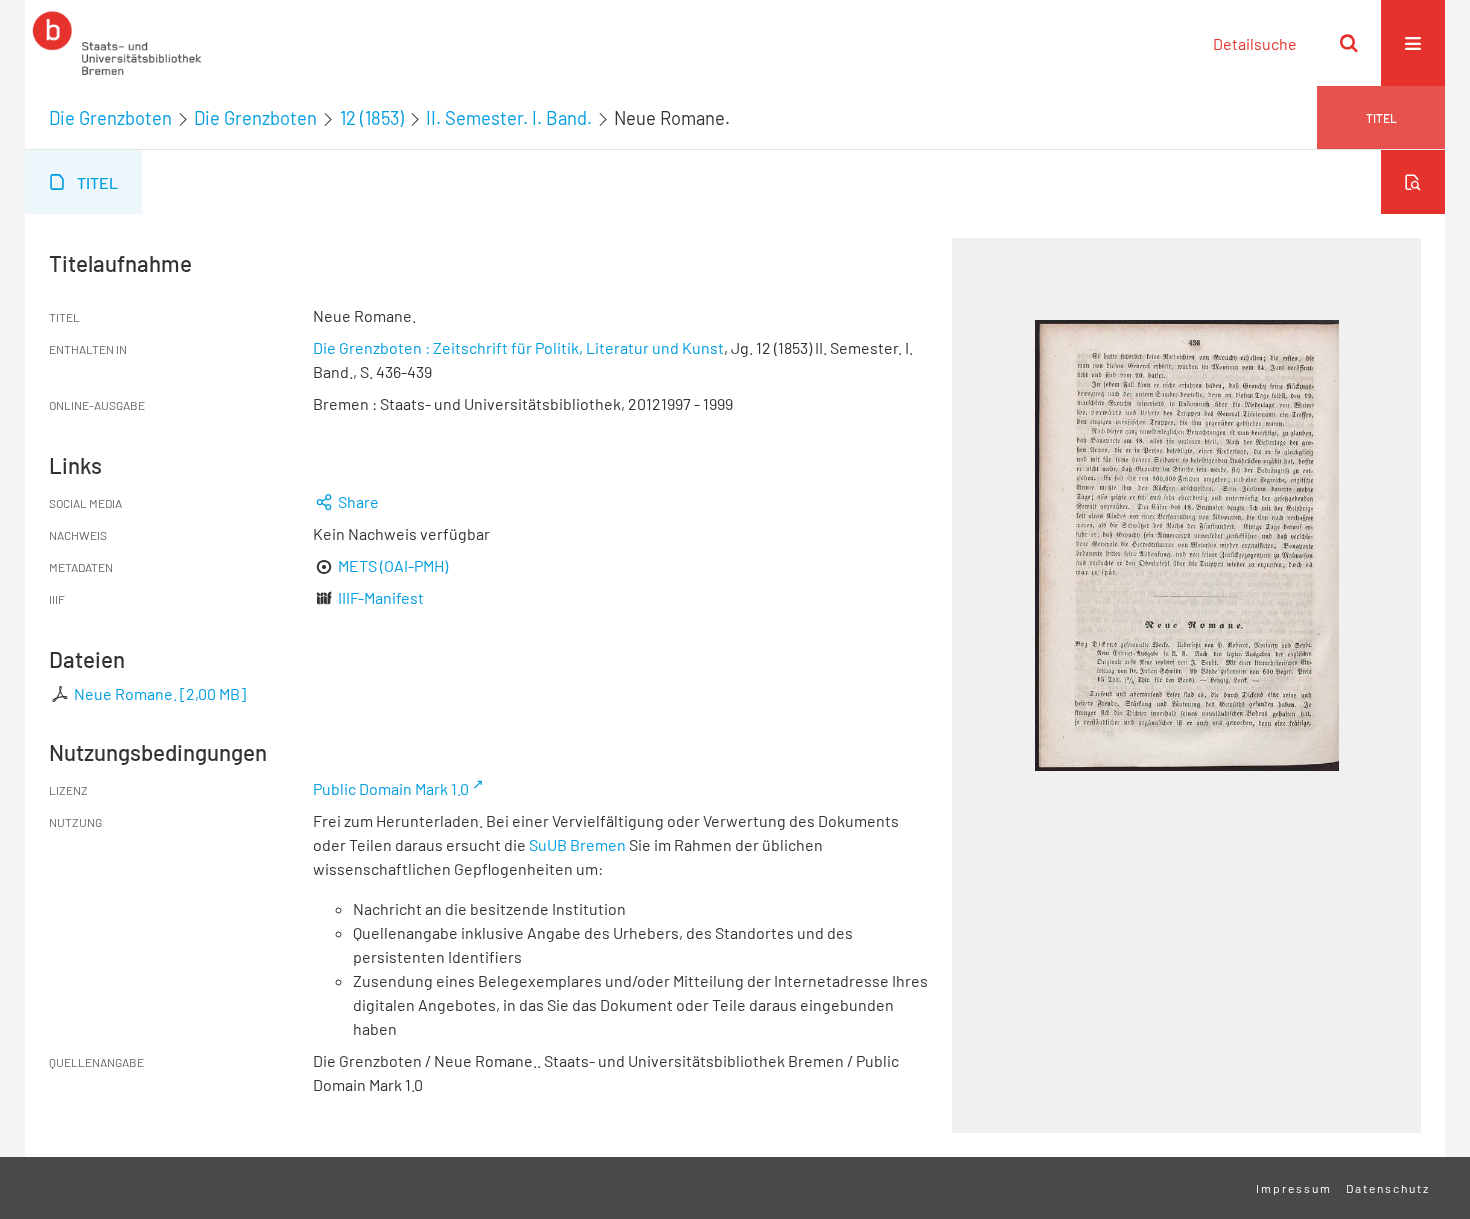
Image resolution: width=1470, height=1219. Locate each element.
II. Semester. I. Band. (509, 118)
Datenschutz (1388, 1188)
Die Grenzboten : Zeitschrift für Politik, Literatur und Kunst (518, 347)
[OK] (1349, 43)
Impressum (1294, 1188)
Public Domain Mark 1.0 (391, 788)
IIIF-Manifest (381, 597)
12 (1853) (372, 118)
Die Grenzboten (110, 118)
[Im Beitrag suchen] (1413, 182)
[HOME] (117, 43)
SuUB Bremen (577, 844)
